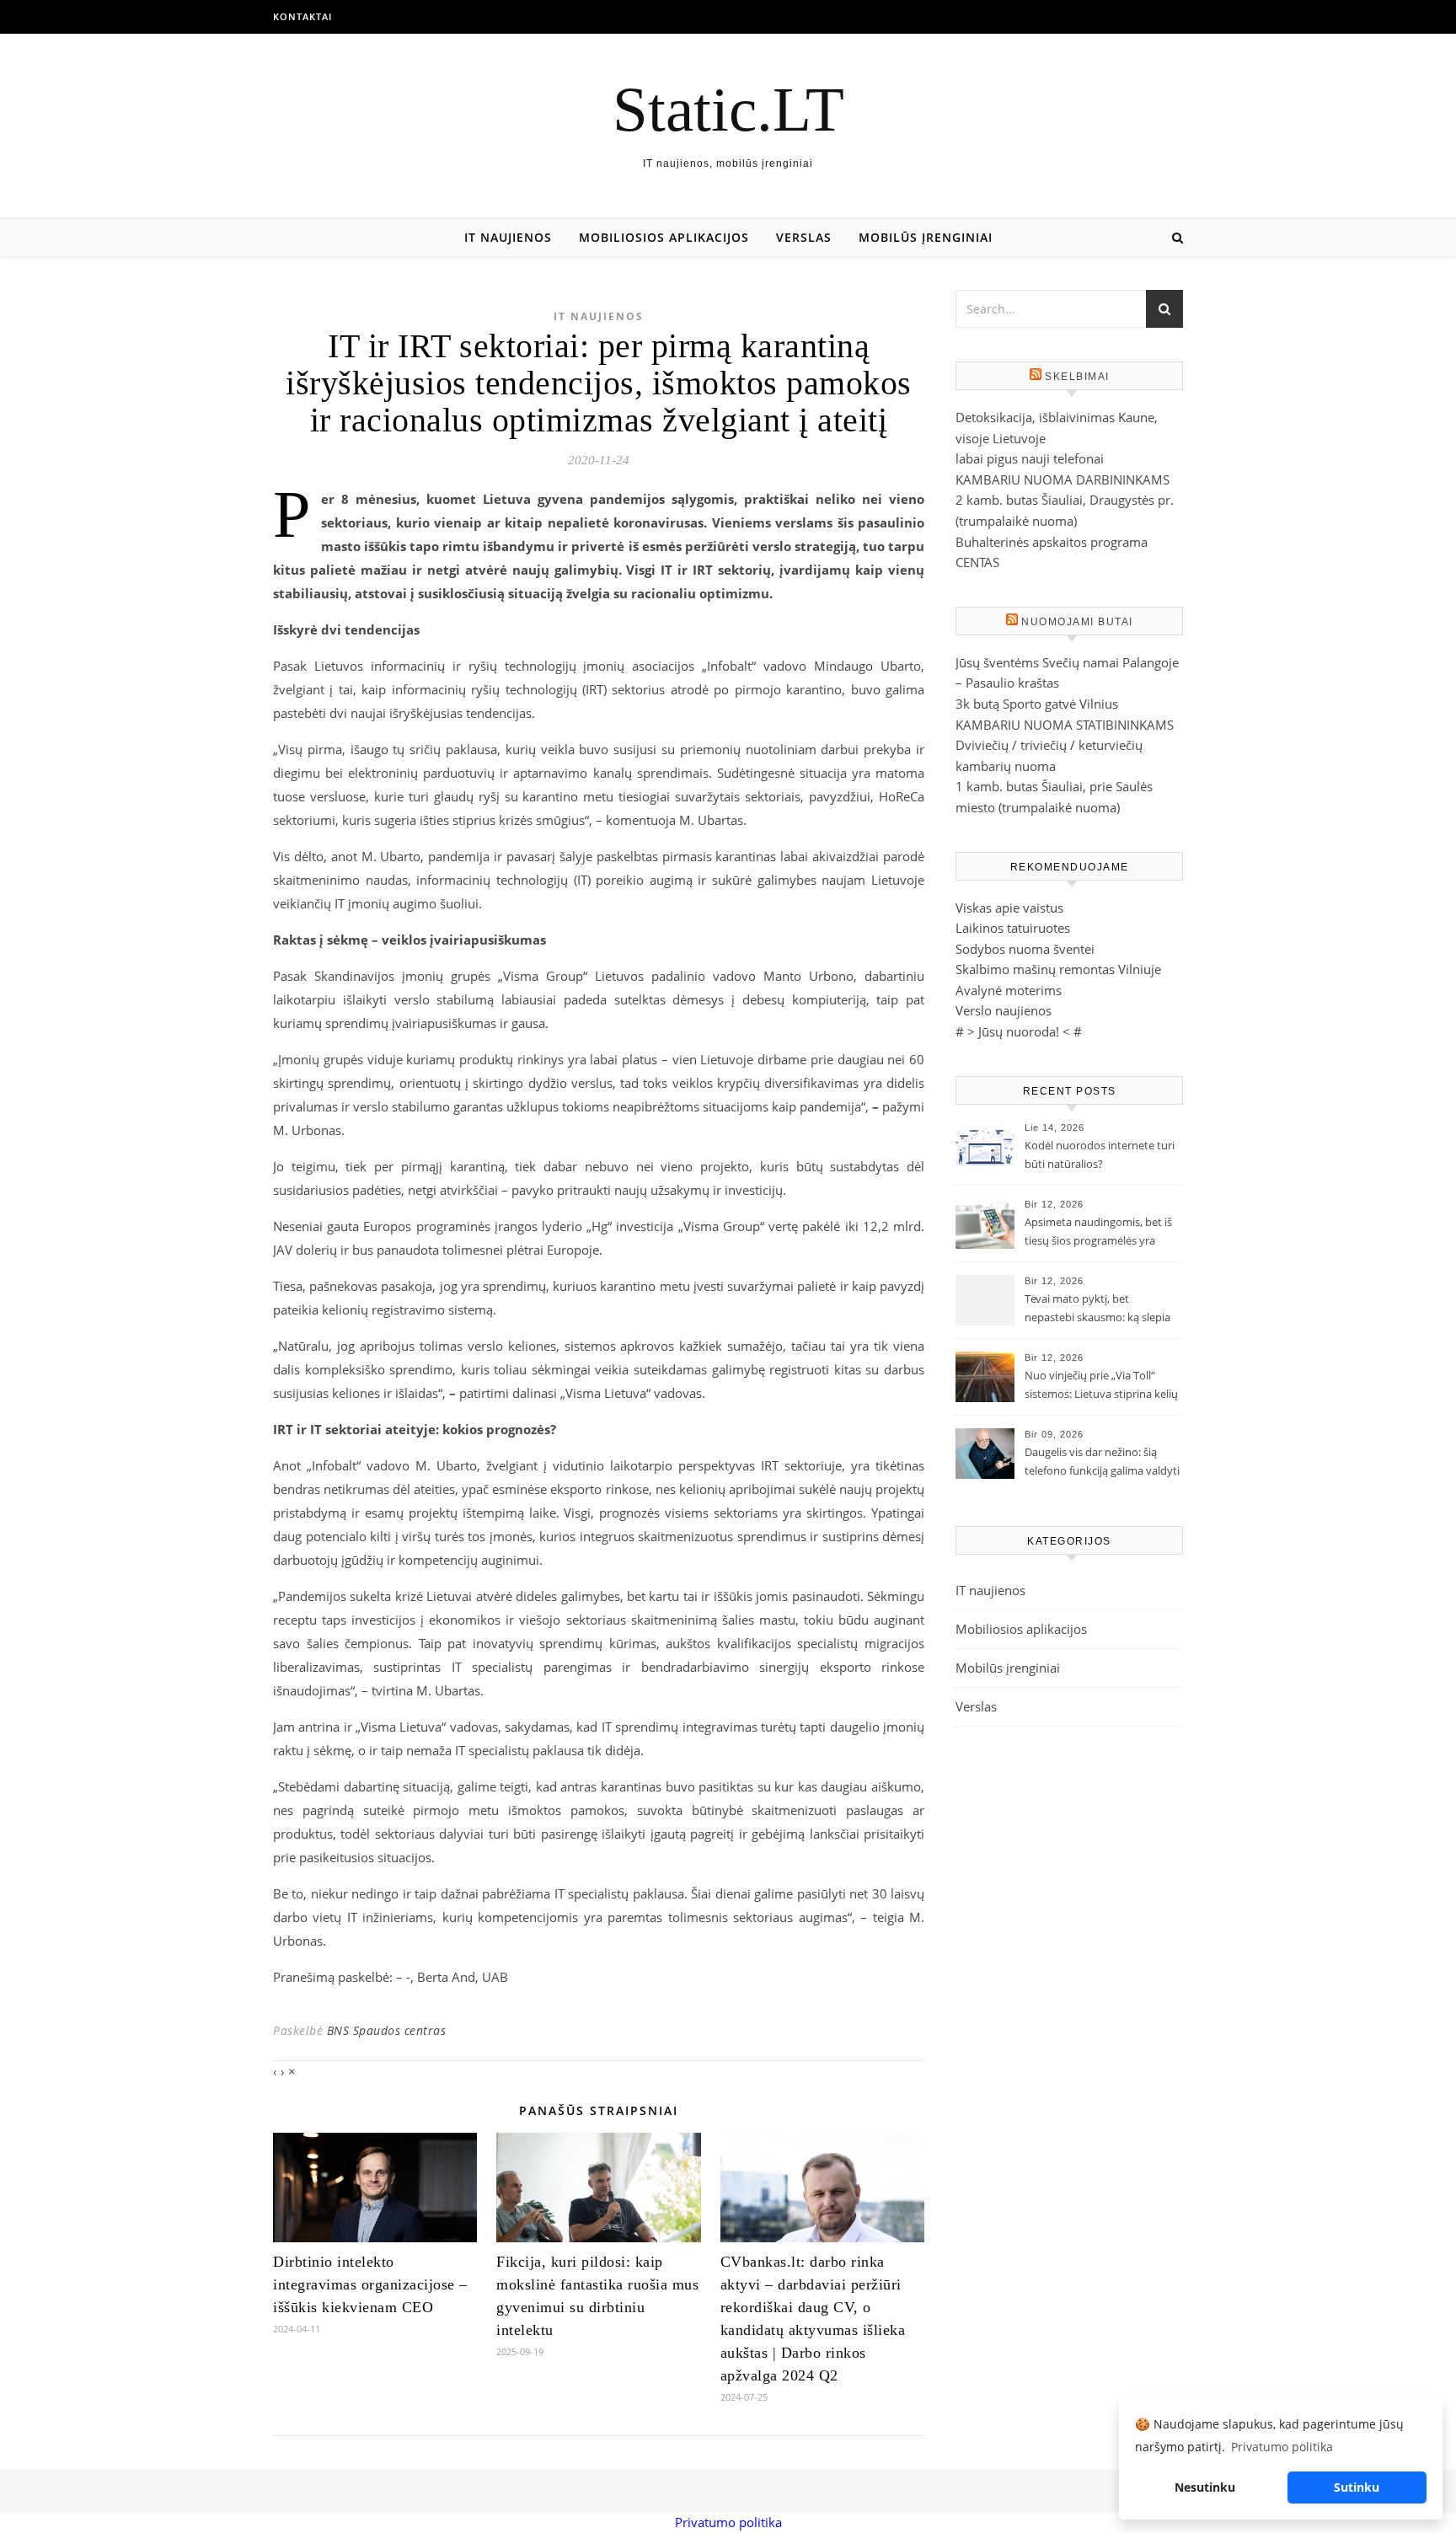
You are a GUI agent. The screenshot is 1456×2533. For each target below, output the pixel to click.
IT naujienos (508, 237)
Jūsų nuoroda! (1019, 1031)
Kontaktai (302, 16)
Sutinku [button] (1357, 2487)
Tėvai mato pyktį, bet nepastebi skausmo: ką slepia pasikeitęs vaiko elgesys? (1097, 1309)
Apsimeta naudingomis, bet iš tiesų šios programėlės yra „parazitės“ (1098, 1233)
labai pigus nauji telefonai (1030, 458)
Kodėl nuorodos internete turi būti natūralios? (1100, 1154)
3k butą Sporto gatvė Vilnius (1037, 704)
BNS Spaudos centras (387, 2030)
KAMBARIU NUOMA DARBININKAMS (1063, 479)
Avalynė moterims (1009, 990)
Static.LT (728, 109)
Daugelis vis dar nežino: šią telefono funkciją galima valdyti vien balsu (1102, 1463)
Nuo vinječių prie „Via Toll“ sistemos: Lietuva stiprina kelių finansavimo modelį (1101, 1386)
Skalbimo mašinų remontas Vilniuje (1058, 969)
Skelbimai (1077, 377)
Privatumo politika (728, 2522)
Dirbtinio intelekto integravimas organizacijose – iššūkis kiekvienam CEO (370, 2284)
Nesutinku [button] (1205, 2487)
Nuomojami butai (1077, 622)
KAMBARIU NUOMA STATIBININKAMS (1065, 725)
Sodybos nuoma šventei (1025, 949)
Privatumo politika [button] (1282, 2447)
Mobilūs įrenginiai (926, 237)
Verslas (804, 237)
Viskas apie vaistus (1009, 908)
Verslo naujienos (1004, 1010)
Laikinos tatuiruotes (1013, 928)
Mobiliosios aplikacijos (664, 237)
